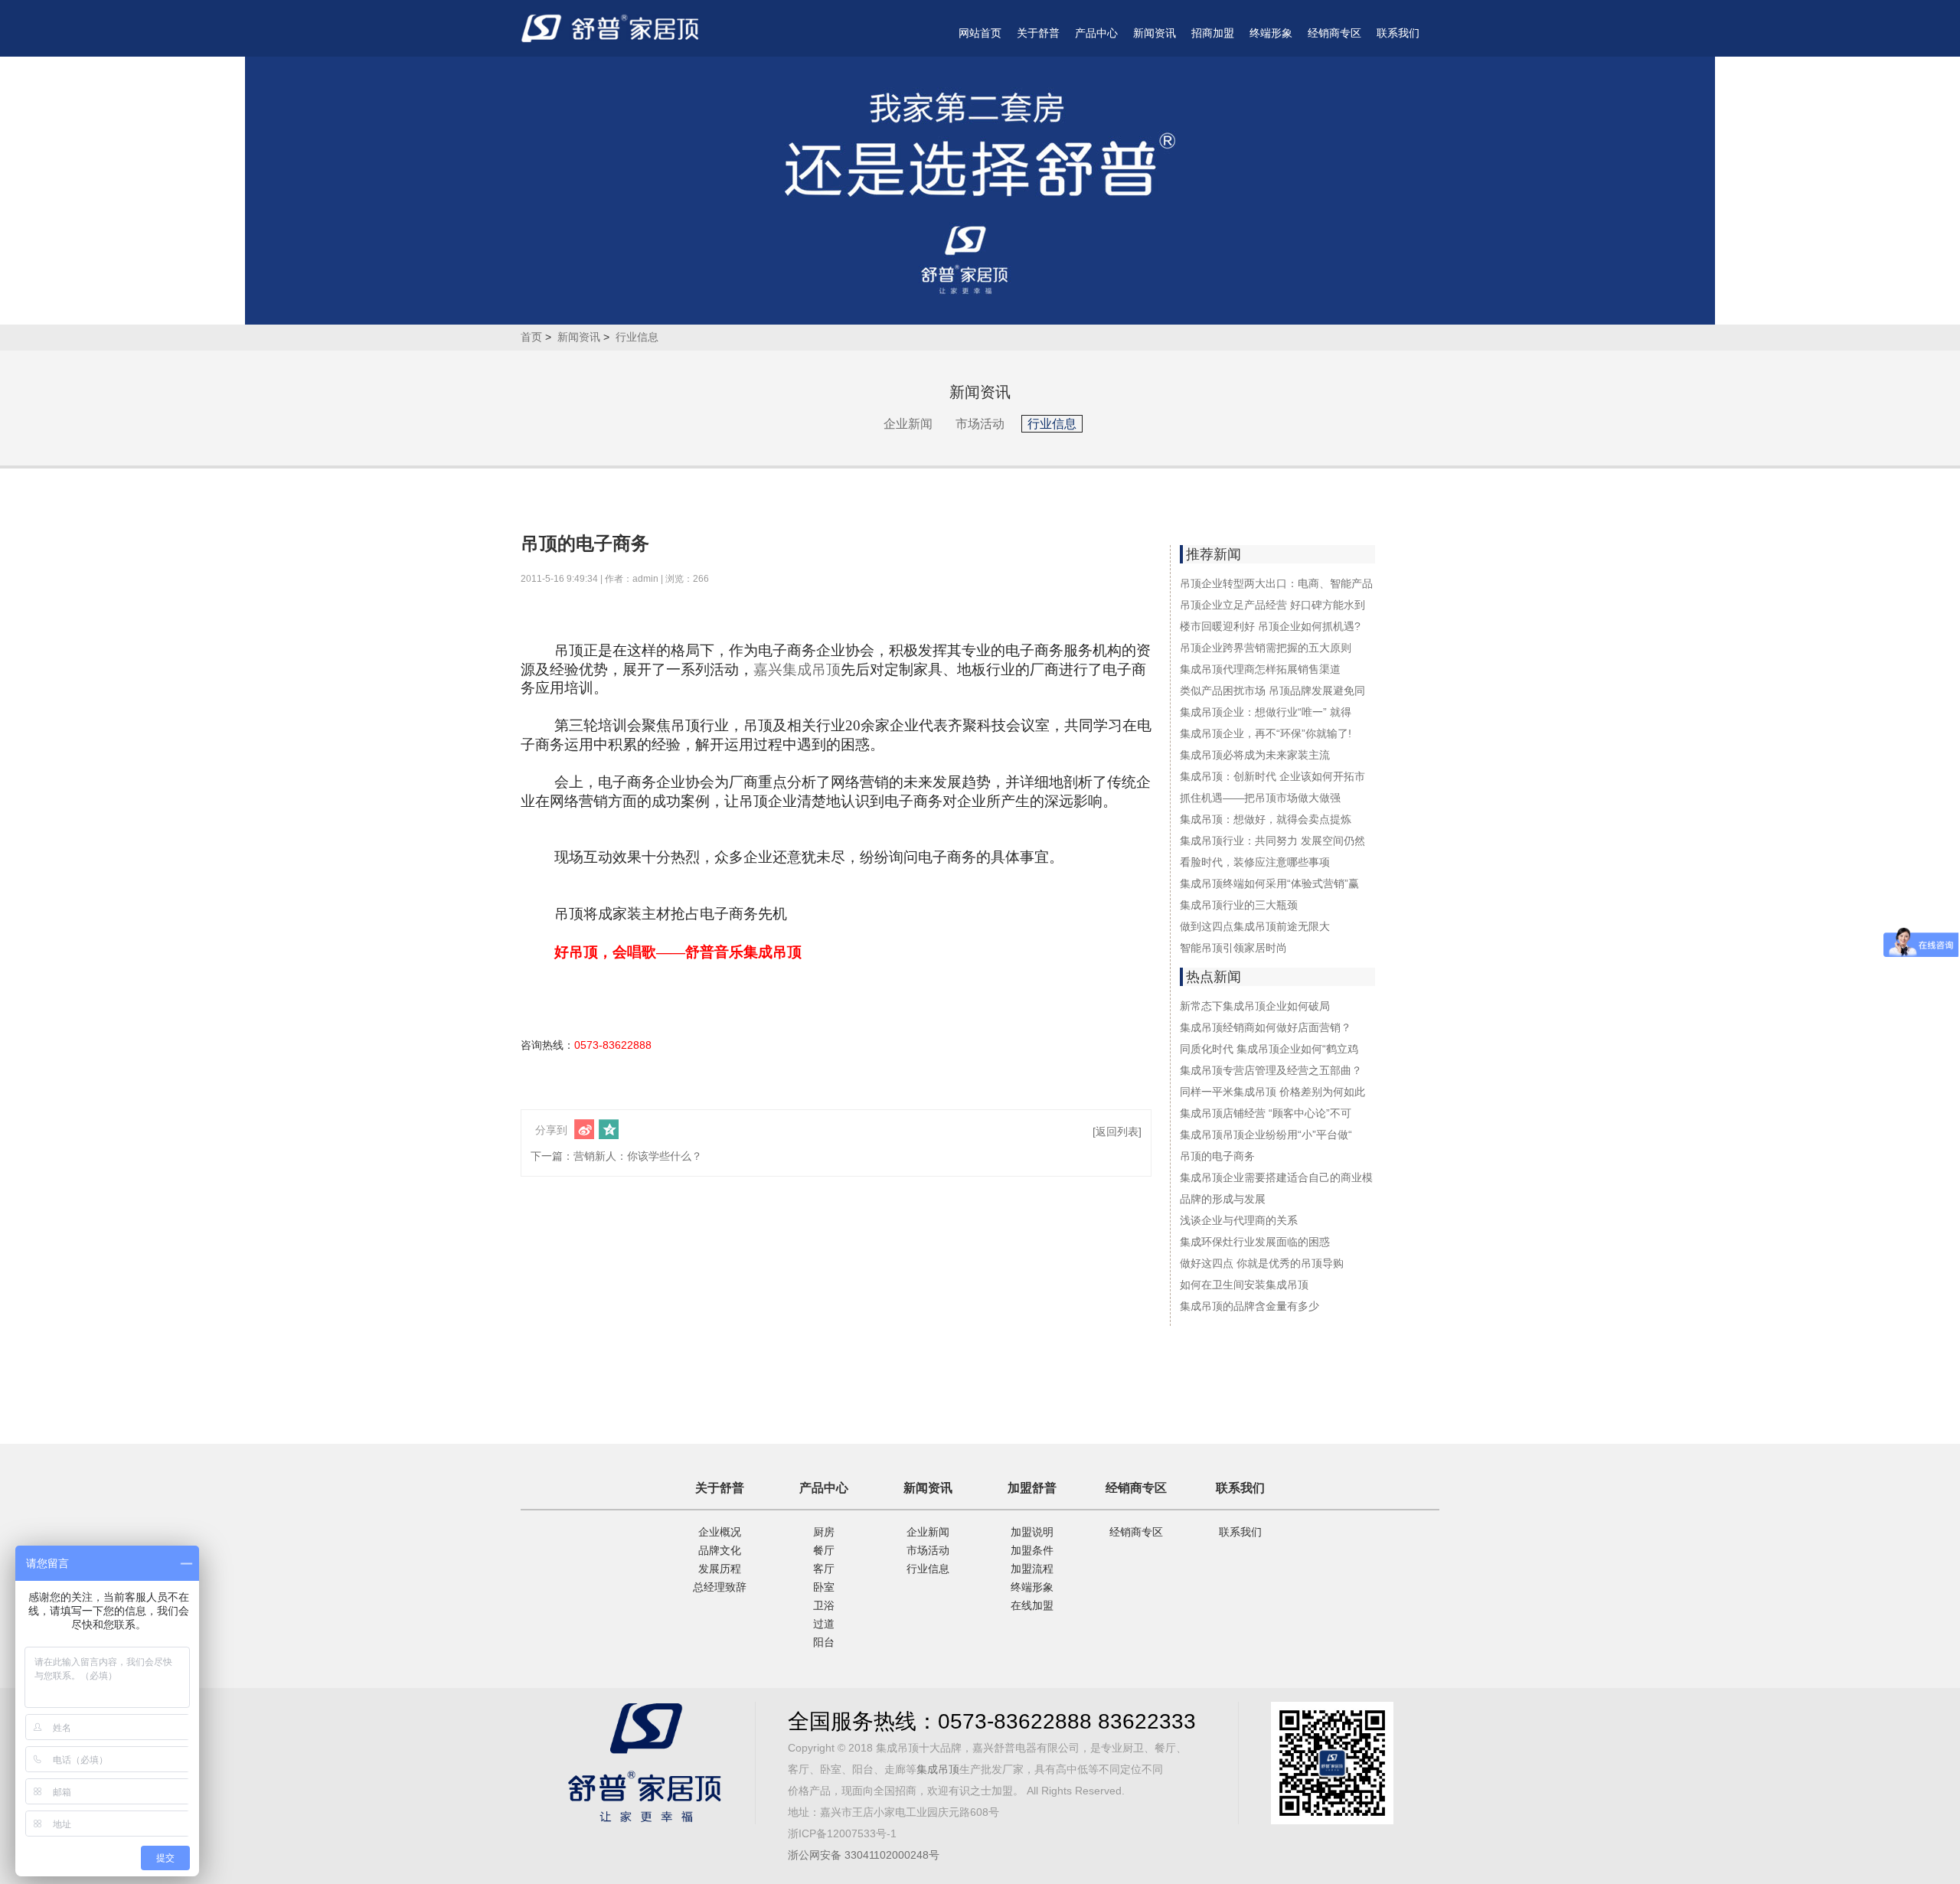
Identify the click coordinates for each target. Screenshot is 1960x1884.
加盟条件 (1032, 1550)
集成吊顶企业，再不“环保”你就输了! (1266, 733)
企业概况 (720, 1532)
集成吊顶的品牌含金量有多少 (1249, 1306)
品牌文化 (720, 1550)
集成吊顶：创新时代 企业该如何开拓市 (1272, 776)
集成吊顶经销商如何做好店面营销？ (1266, 1027)
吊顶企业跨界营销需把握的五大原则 (1266, 648)
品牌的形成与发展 (1223, 1199)
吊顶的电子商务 (1217, 1156)
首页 (531, 337)
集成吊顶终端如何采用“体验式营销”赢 (1269, 883)
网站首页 (980, 33)
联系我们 (1398, 33)
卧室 (824, 1587)
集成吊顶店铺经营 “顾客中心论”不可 (1266, 1113)
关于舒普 (1038, 33)
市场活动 (980, 424)
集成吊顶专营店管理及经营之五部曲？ (1271, 1070)
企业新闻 (908, 424)
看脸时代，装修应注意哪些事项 (1255, 862)
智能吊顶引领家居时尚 (1233, 948)
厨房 (824, 1532)
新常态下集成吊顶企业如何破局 (1255, 1006)
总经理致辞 (720, 1587)
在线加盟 (1032, 1605)
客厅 (824, 1569)
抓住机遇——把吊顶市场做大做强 (1260, 798)
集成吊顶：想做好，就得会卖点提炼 (1266, 819)
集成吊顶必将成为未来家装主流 (1255, 755)
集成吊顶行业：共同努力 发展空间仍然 (1272, 841)
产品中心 (1096, 33)
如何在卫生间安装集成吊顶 (1244, 1285)
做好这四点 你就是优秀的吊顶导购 (1262, 1263)
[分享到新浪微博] (584, 1129)
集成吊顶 (938, 1769)
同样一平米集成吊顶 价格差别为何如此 (1272, 1092)
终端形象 (1271, 33)
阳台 (824, 1642)
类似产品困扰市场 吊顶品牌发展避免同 (1272, 691)
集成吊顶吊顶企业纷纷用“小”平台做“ (1266, 1135)
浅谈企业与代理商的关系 (1239, 1220)
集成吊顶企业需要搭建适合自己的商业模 (1276, 1177)
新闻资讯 (1155, 33)
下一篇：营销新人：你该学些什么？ (616, 1156)
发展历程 (720, 1569)
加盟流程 (1032, 1569)
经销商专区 (1334, 33)
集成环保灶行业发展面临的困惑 (1255, 1242)
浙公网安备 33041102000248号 (864, 1855)
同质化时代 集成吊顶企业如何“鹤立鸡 (1269, 1049)
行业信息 (637, 337)
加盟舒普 (1032, 1488)
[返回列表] (1117, 1131)
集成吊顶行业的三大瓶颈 (1239, 905)
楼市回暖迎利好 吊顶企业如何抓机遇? (1270, 626)
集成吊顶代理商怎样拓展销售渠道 (1260, 669)
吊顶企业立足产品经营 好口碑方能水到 (1272, 605)
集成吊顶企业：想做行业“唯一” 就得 (1266, 712)
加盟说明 (1032, 1532)
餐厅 (824, 1550)
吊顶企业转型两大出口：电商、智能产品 (1276, 583)
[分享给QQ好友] (609, 1129)
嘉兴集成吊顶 (797, 669)
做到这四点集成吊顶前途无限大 (1255, 926)
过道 (824, 1624)
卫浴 (824, 1605)
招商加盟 (1213, 33)
